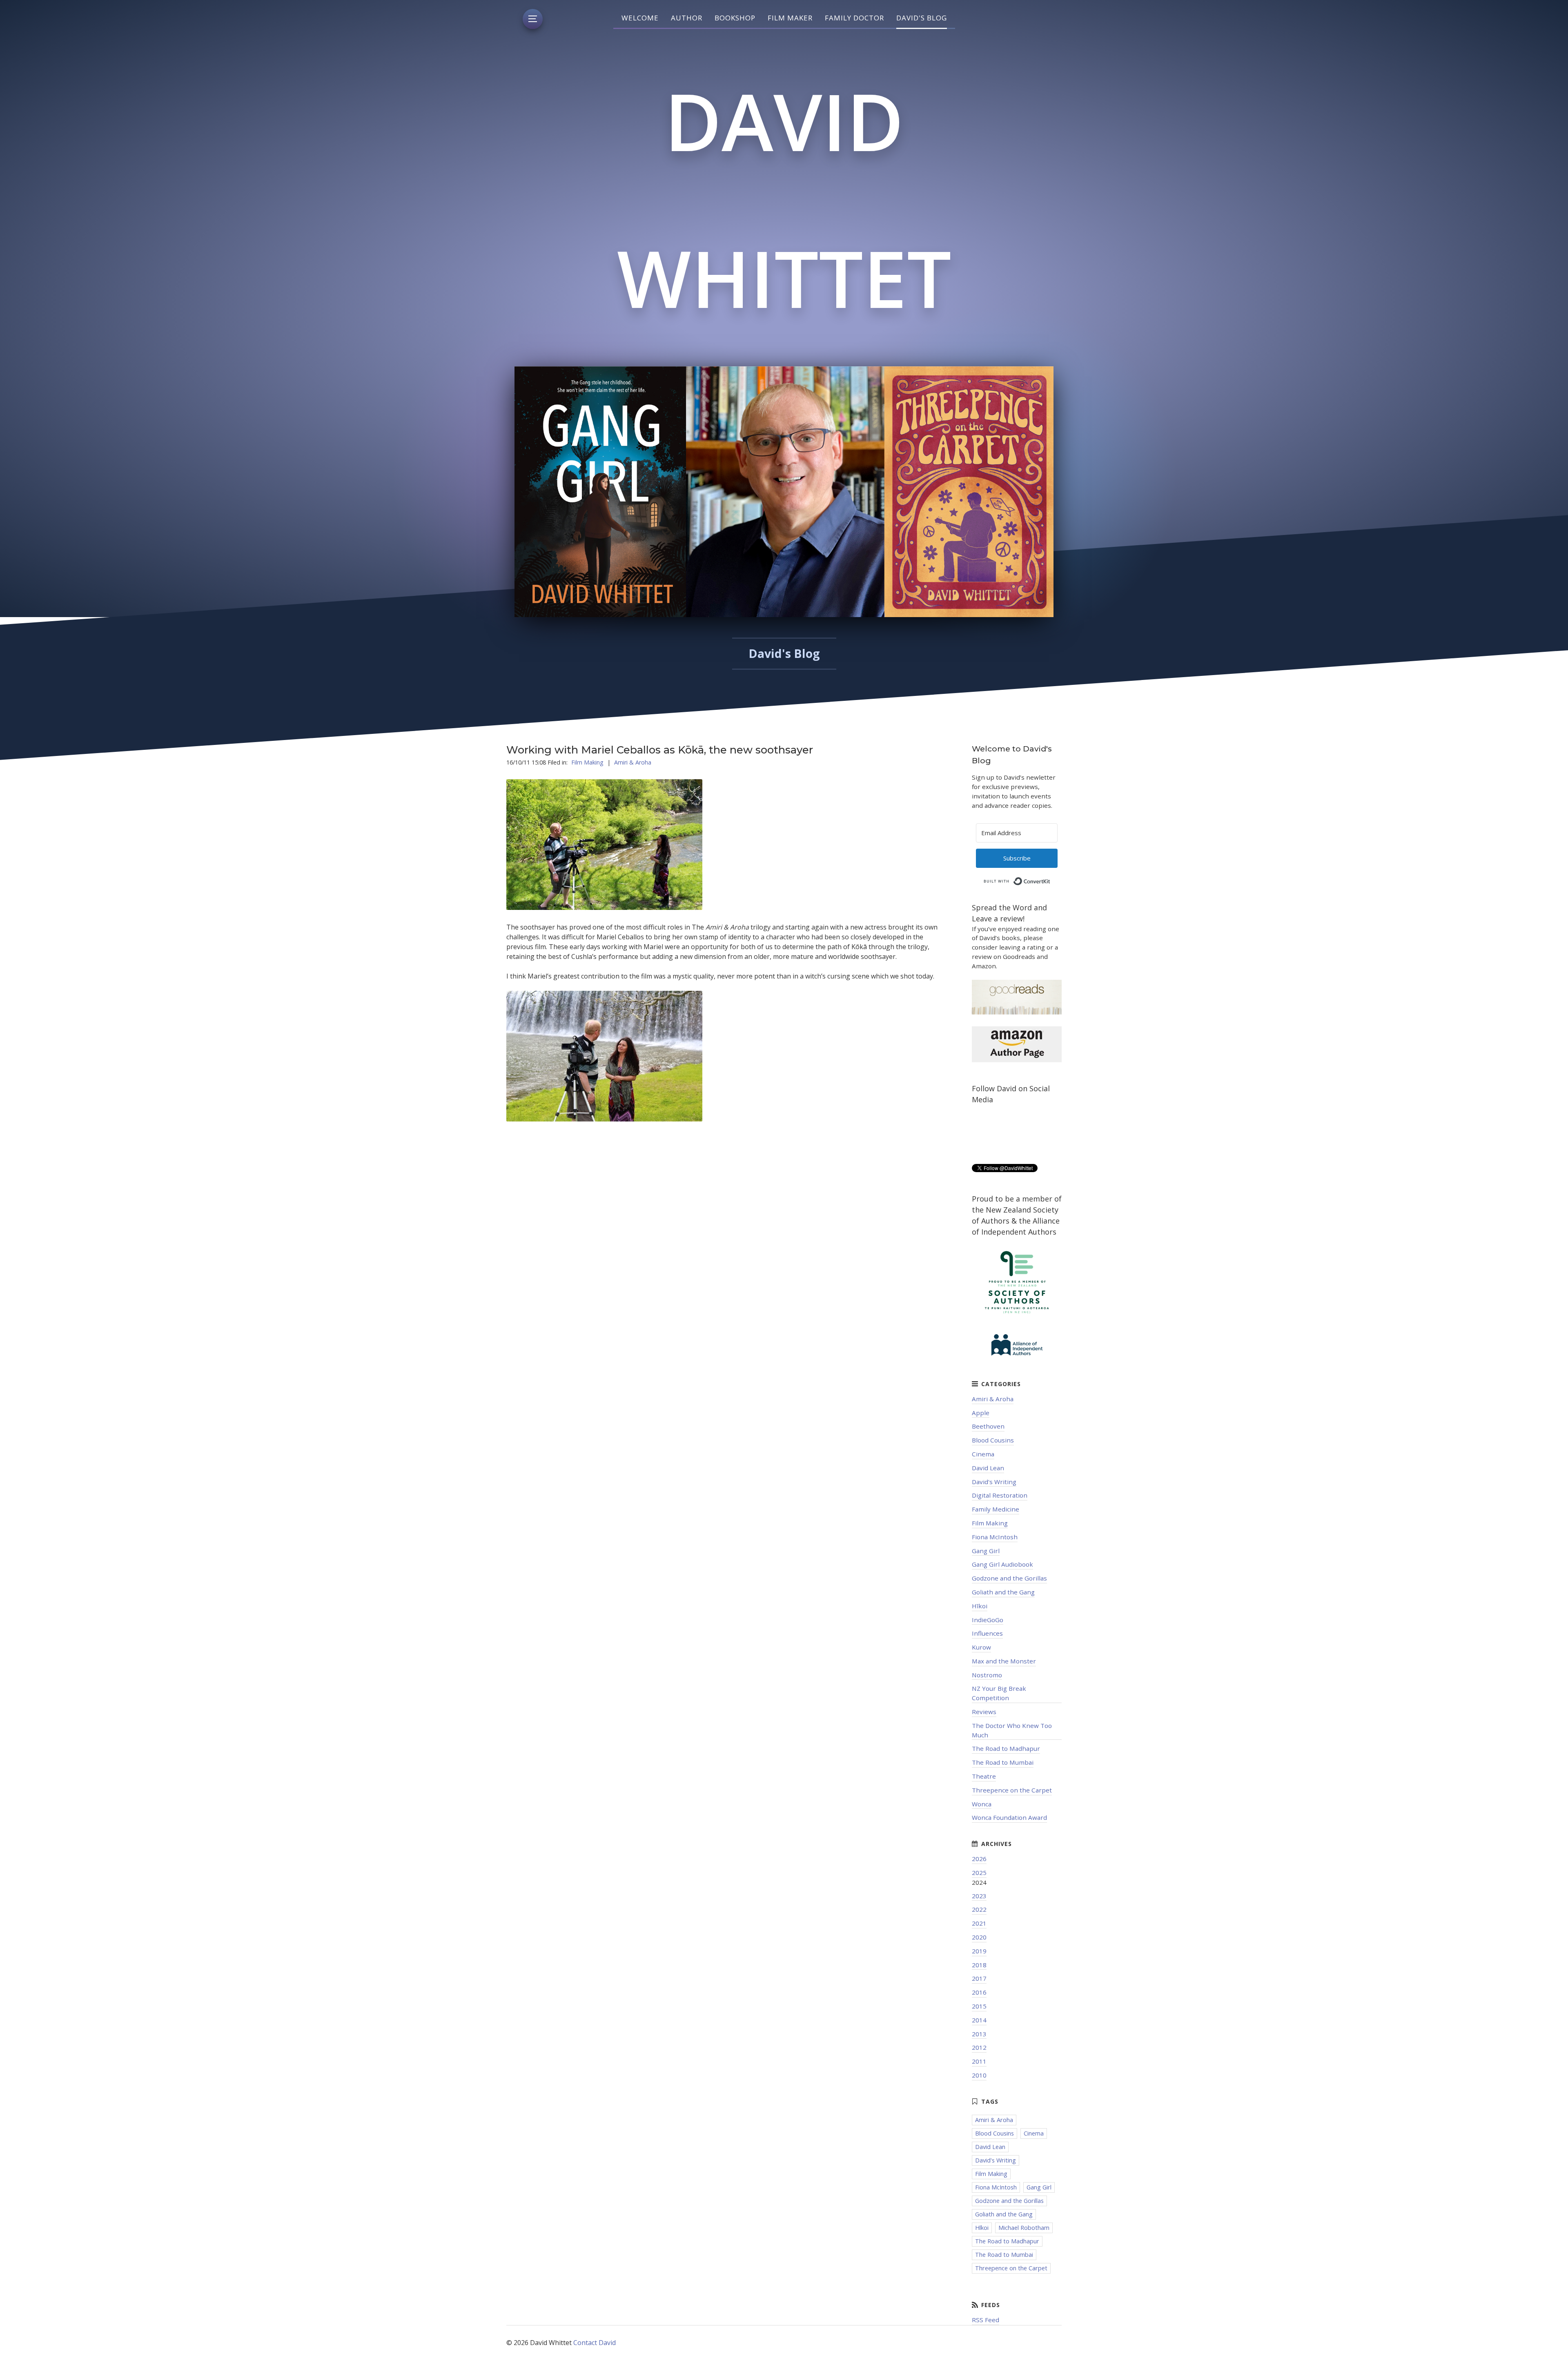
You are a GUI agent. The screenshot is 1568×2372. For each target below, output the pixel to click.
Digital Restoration (1000, 1495)
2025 (979, 1873)
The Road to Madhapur (1006, 1748)
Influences (987, 1633)
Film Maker (790, 18)
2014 (979, 2020)
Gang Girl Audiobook (1002, 1564)
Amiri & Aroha (633, 762)
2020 (979, 1937)
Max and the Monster (1004, 1661)
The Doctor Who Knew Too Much (1012, 1730)
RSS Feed (986, 2320)
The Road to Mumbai (1003, 1762)
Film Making (587, 762)
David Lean (988, 1468)
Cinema (983, 1454)
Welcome (640, 18)
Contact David (595, 2343)
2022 (979, 1909)
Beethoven (988, 1426)
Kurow (981, 1647)
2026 (979, 1859)
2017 (979, 1978)
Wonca (982, 1804)
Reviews (984, 1712)
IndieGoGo (988, 1620)
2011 (979, 2061)
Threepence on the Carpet (1012, 1790)
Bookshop (735, 18)
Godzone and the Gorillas (1009, 1578)
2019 (979, 1951)
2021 (979, 1923)
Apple (981, 1413)
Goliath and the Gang (1003, 1592)
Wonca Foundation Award (1009, 1817)
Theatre (984, 1776)
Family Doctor (854, 18)
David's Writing (994, 1482)
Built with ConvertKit (1050, 879)
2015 (979, 2006)
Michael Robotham (1024, 2228)
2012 (979, 2047)
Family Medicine (996, 1509)
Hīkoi (980, 1606)
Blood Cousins (993, 1440)
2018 (979, 1965)
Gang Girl (986, 1551)
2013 (979, 2034)
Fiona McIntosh (995, 1537)
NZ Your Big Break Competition (999, 1693)
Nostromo (987, 1675)
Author (687, 18)
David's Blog (922, 18)
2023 (979, 1896)
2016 (979, 1992)
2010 (979, 2075)
